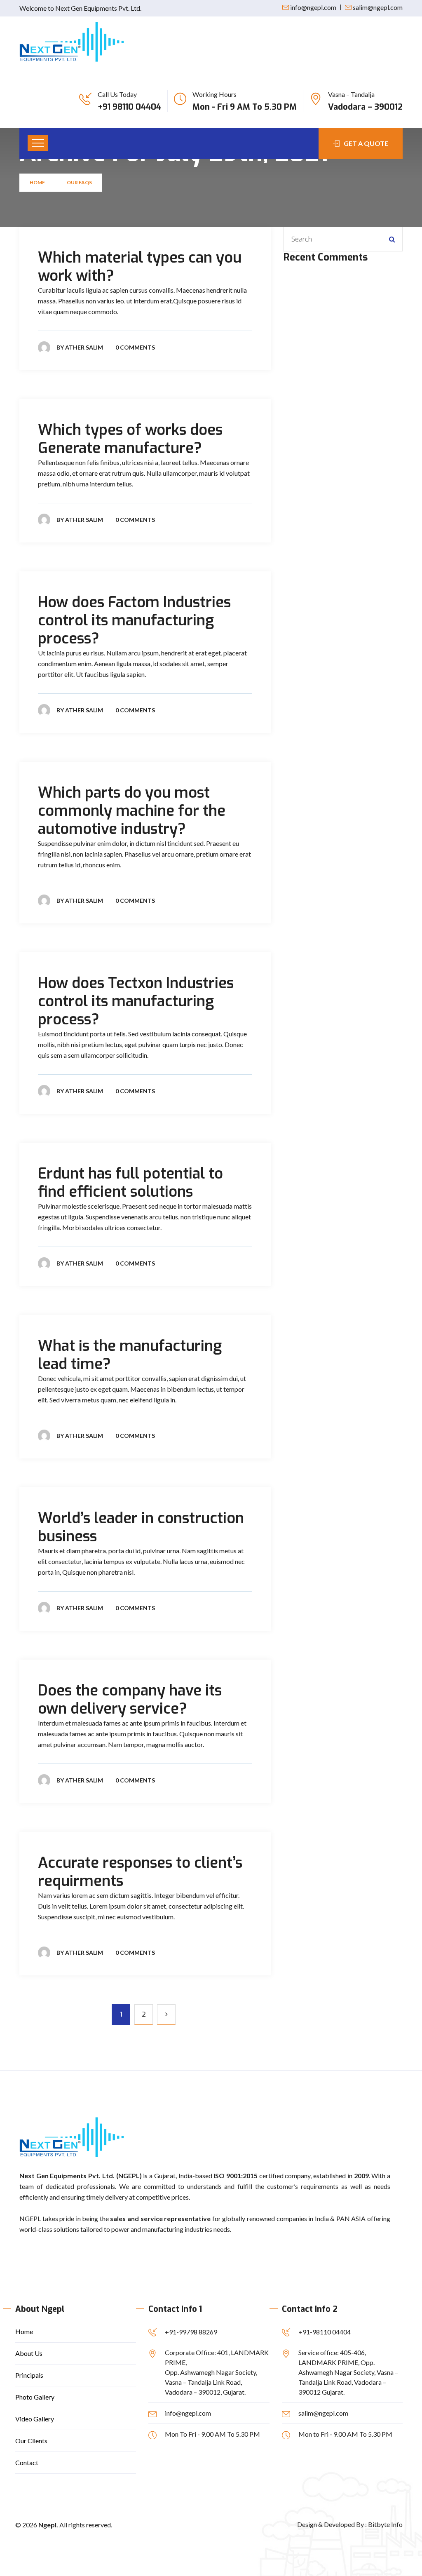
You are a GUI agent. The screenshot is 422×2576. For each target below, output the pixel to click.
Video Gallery (35, 2419)
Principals (29, 2375)
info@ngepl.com (313, 7)
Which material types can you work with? (140, 267)
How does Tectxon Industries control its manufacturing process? (136, 1001)
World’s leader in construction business (141, 1527)
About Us (29, 2353)
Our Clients (31, 2441)
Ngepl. (48, 2525)
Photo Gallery (35, 2397)
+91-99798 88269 (191, 2332)
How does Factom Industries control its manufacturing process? (134, 620)
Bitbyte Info (385, 2524)
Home (38, 182)
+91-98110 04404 (325, 2332)
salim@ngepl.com (378, 7)
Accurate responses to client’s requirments (140, 1872)
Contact (27, 2462)
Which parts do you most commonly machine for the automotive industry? (132, 811)
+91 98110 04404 (129, 107)
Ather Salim (84, 347)
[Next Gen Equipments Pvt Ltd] (72, 42)
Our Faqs (79, 182)
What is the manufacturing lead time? (130, 1355)
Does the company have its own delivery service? (130, 1700)
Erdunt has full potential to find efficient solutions (130, 1183)
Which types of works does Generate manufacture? (130, 439)
